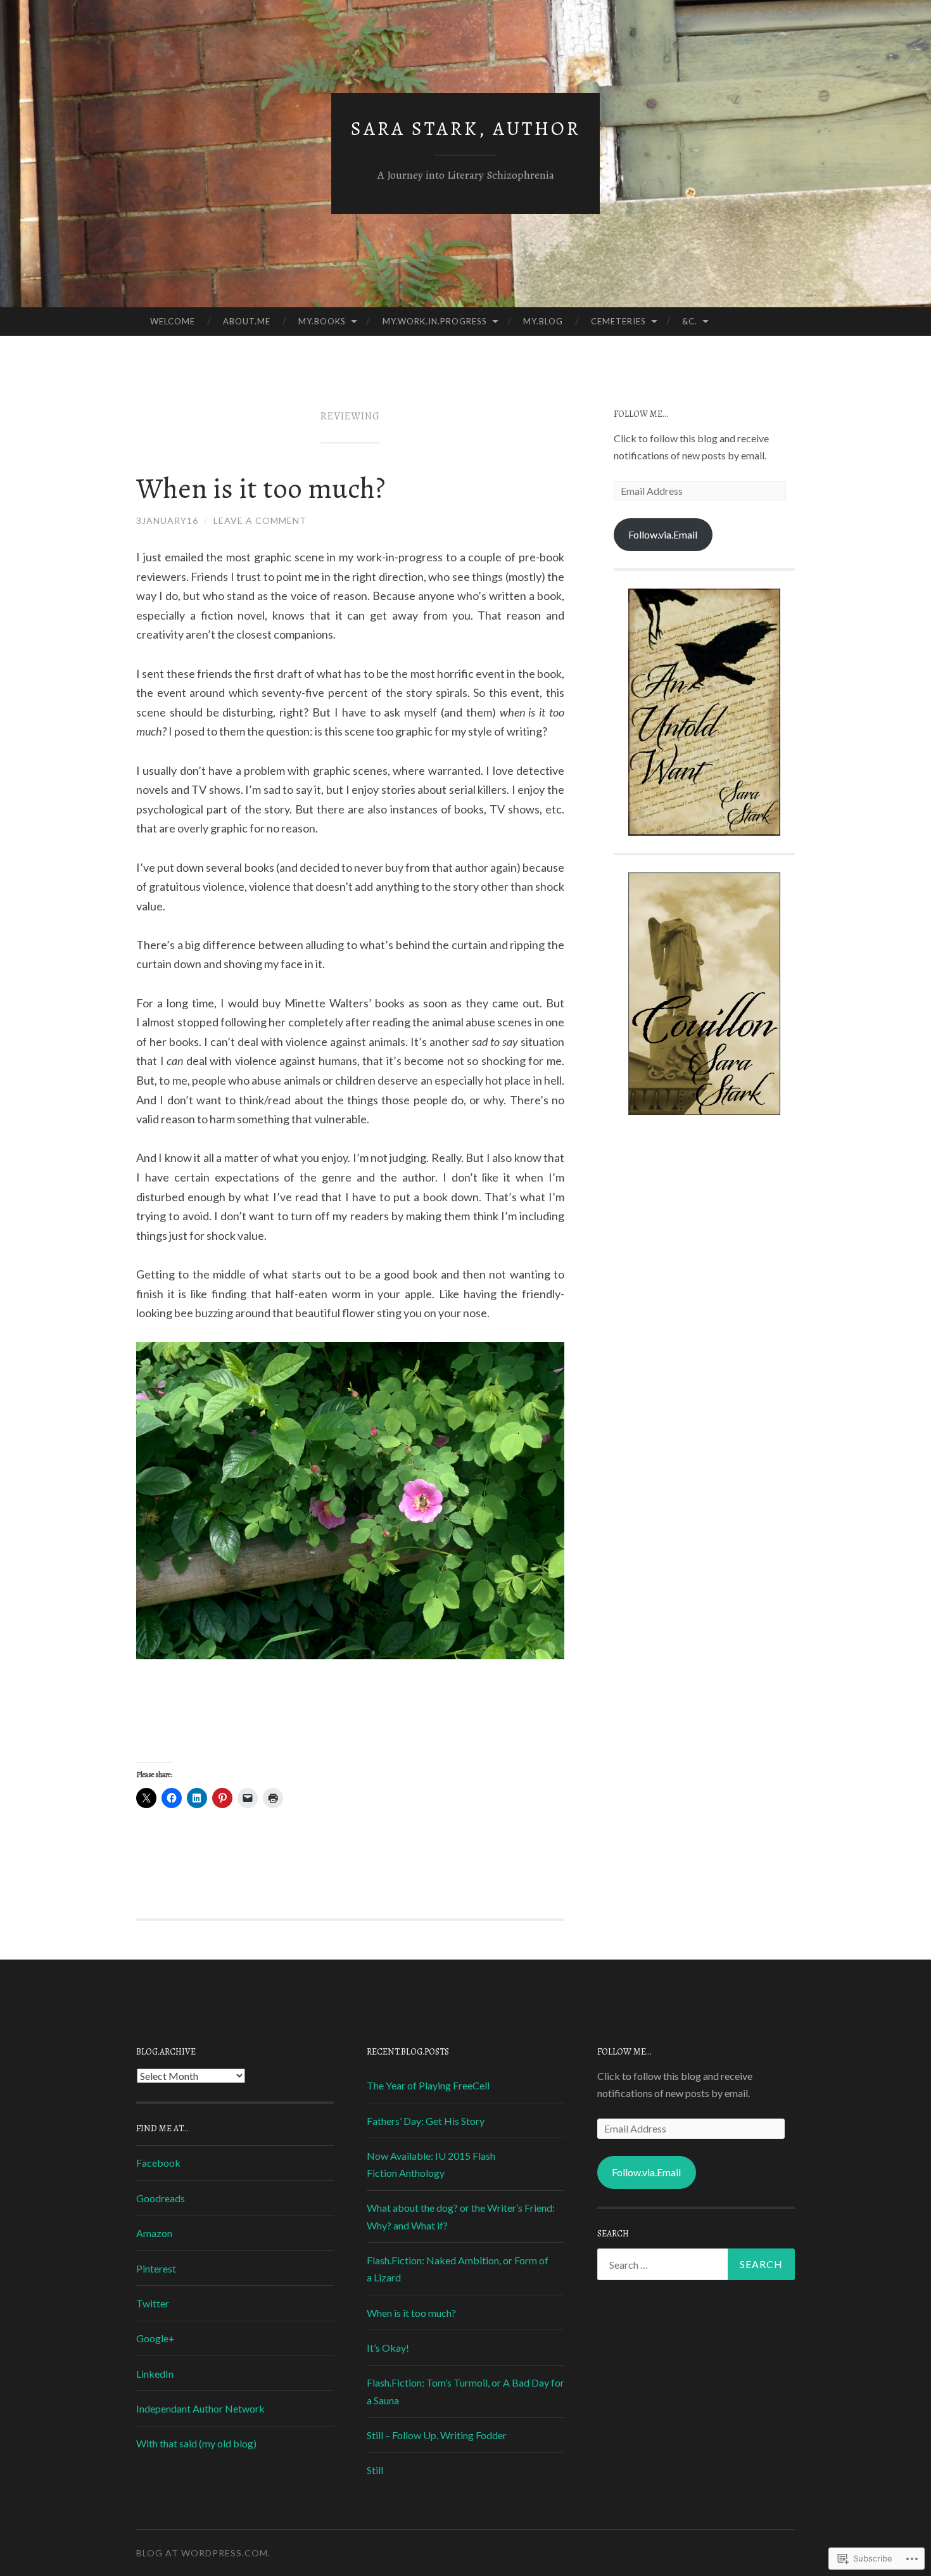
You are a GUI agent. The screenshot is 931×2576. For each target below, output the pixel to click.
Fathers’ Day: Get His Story (426, 2121)
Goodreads (161, 2198)
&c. (690, 321)
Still (375, 2470)
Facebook (158, 2163)
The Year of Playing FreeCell (428, 2085)
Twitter (153, 2303)
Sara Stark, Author (466, 129)
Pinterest (156, 2268)
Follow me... (641, 414)
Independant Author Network (200, 2408)
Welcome (173, 321)
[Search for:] (696, 2264)
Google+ (155, 2338)
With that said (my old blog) (196, 2443)
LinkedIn (155, 2374)
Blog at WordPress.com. (203, 2553)
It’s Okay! (388, 2348)
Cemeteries (618, 321)
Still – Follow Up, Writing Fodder (437, 2435)
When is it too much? (261, 488)
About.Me (247, 321)
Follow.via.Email (663, 534)
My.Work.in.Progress (435, 321)
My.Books (322, 321)
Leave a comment (260, 520)
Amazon (154, 2233)
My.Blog (543, 321)
